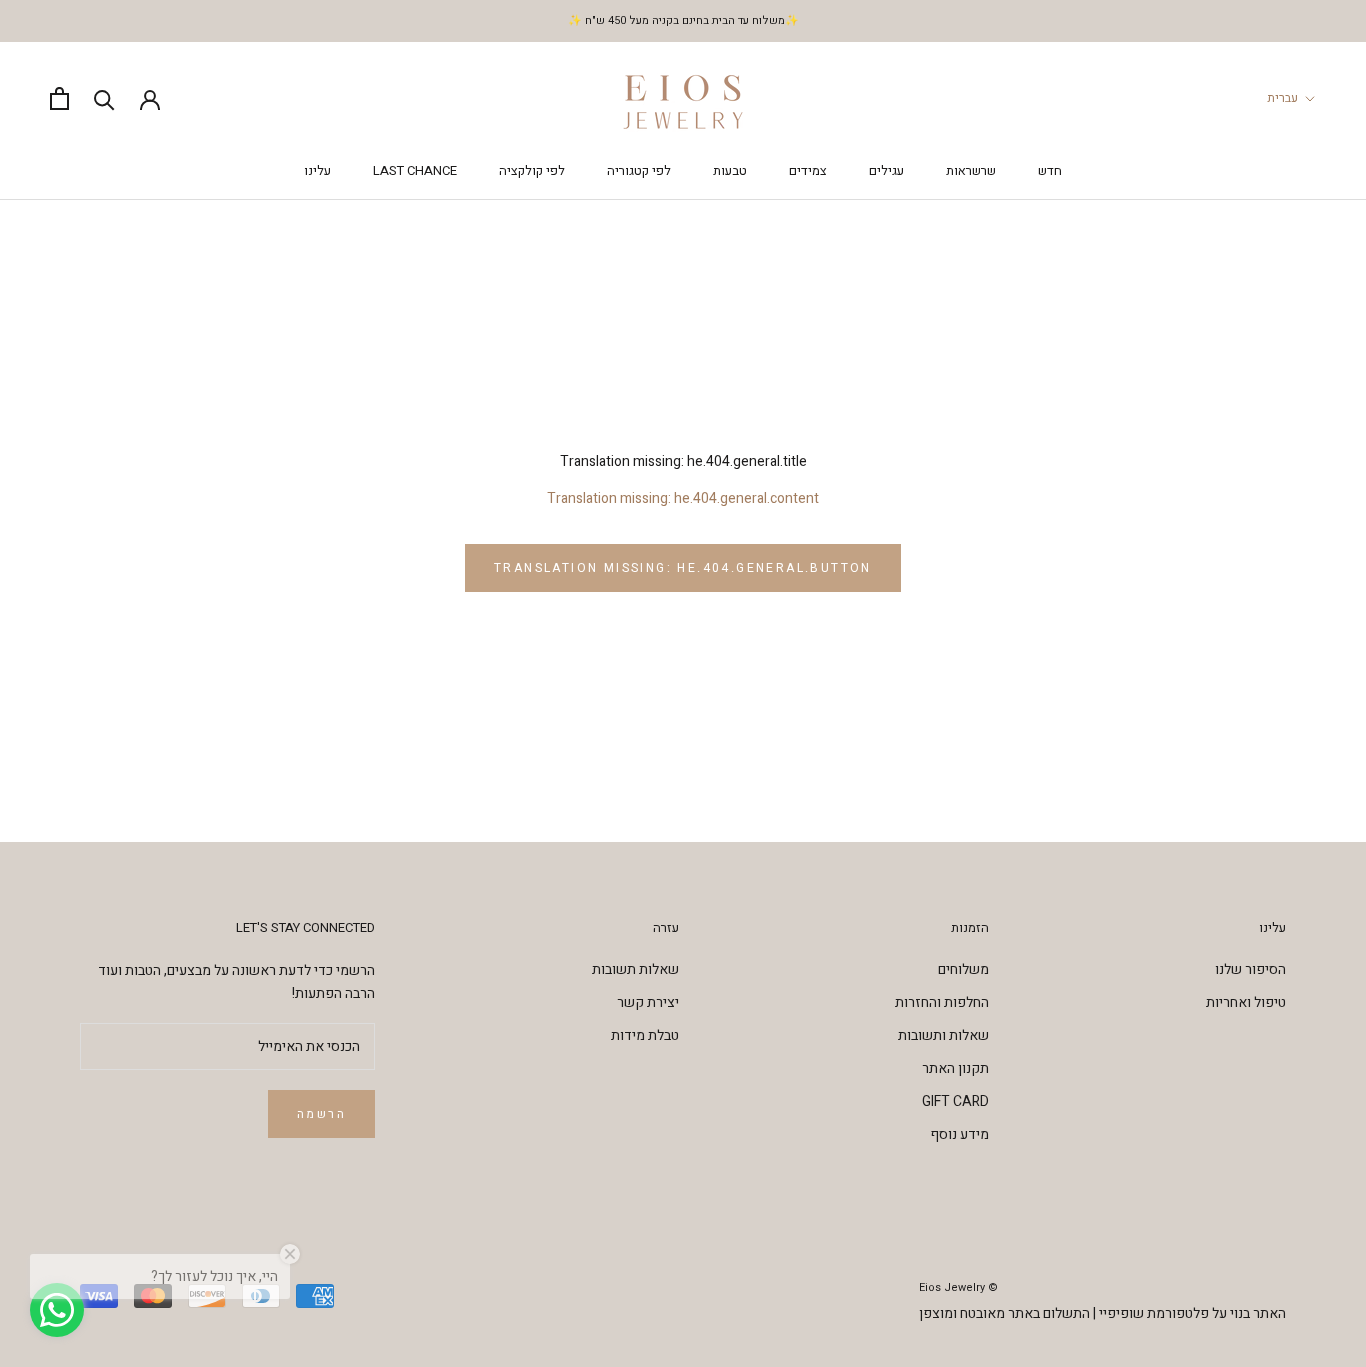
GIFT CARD (955, 1101)
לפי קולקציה (532, 170)
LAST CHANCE (415, 170)
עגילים (886, 170)
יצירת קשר (648, 1002)
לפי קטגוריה (639, 170)
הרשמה (321, 1114)
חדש (1050, 170)
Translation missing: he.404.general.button (683, 568)
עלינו (317, 170)
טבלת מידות (645, 1035)
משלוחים (963, 969)
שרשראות (971, 170)
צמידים (808, 170)
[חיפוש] (104, 98)
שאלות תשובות (635, 969)
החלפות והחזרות (942, 1002)
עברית (1282, 98)
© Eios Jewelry (958, 1287)
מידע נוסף (959, 1134)
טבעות (730, 170)
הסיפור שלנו (1250, 969)
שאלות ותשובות (943, 1035)
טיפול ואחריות (1246, 1002)
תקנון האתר (955, 1068)
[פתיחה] (59, 98)
